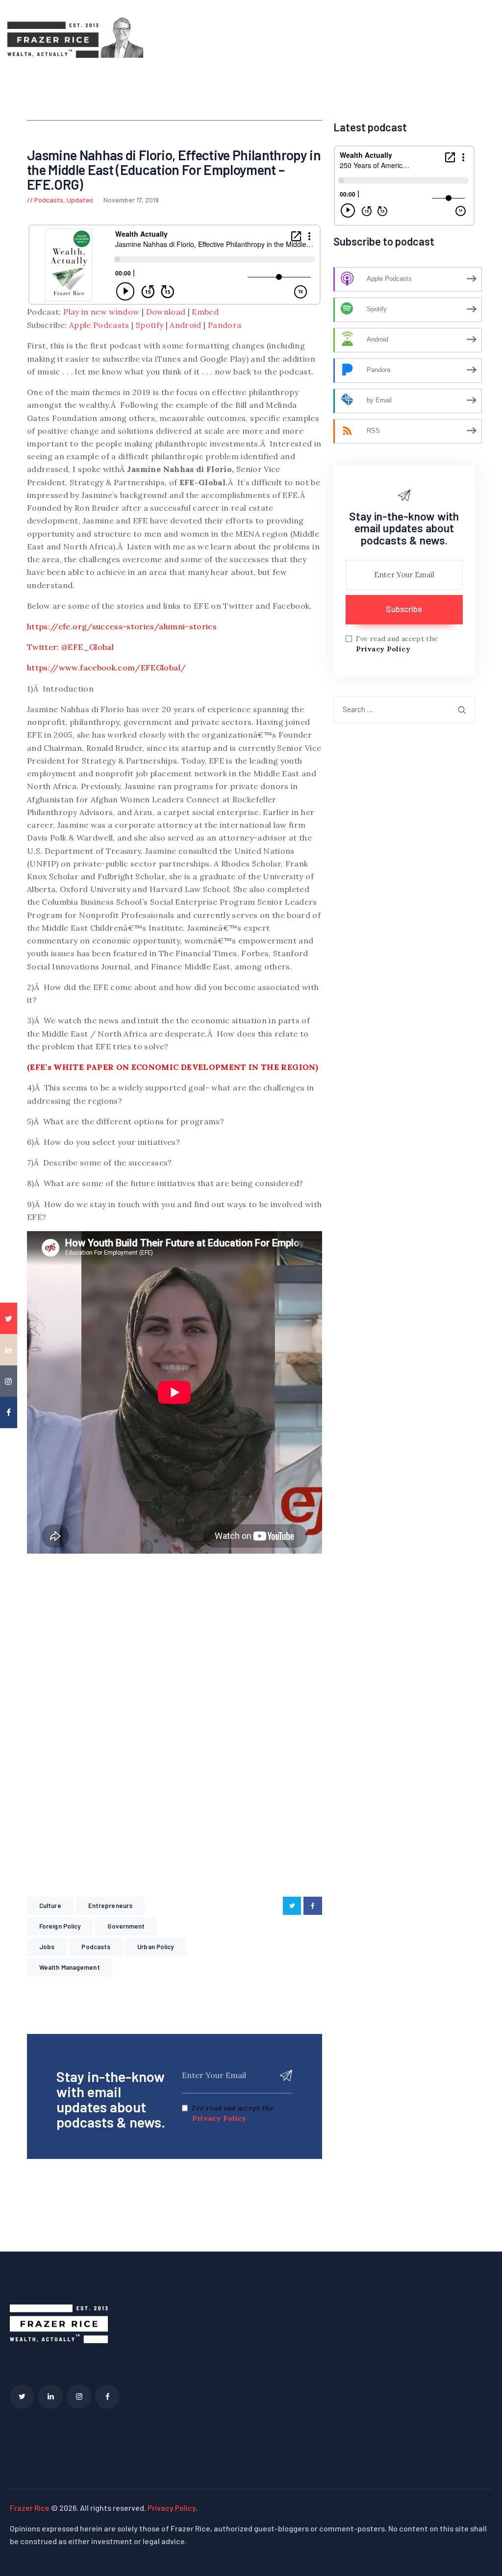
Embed (205, 312)
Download (166, 312)
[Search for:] (404, 709)
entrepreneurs (110, 1906)
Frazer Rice (30, 2508)
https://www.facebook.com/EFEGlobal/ (106, 668)
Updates (80, 200)
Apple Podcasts (99, 325)
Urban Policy (155, 1947)
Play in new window (101, 312)
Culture (50, 1906)
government (126, 1926)
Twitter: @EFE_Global (70, 647)
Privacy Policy (219, 2118)
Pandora (225, 325)
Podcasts (49, 200)
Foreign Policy (60, 1926)
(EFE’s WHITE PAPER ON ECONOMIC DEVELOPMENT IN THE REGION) (173, 1067)
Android (185, 325)
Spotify (150, 325)
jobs (47, 1947)
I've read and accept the (233, 2113)
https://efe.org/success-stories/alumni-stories (122, 626)
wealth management (70, 1967)
